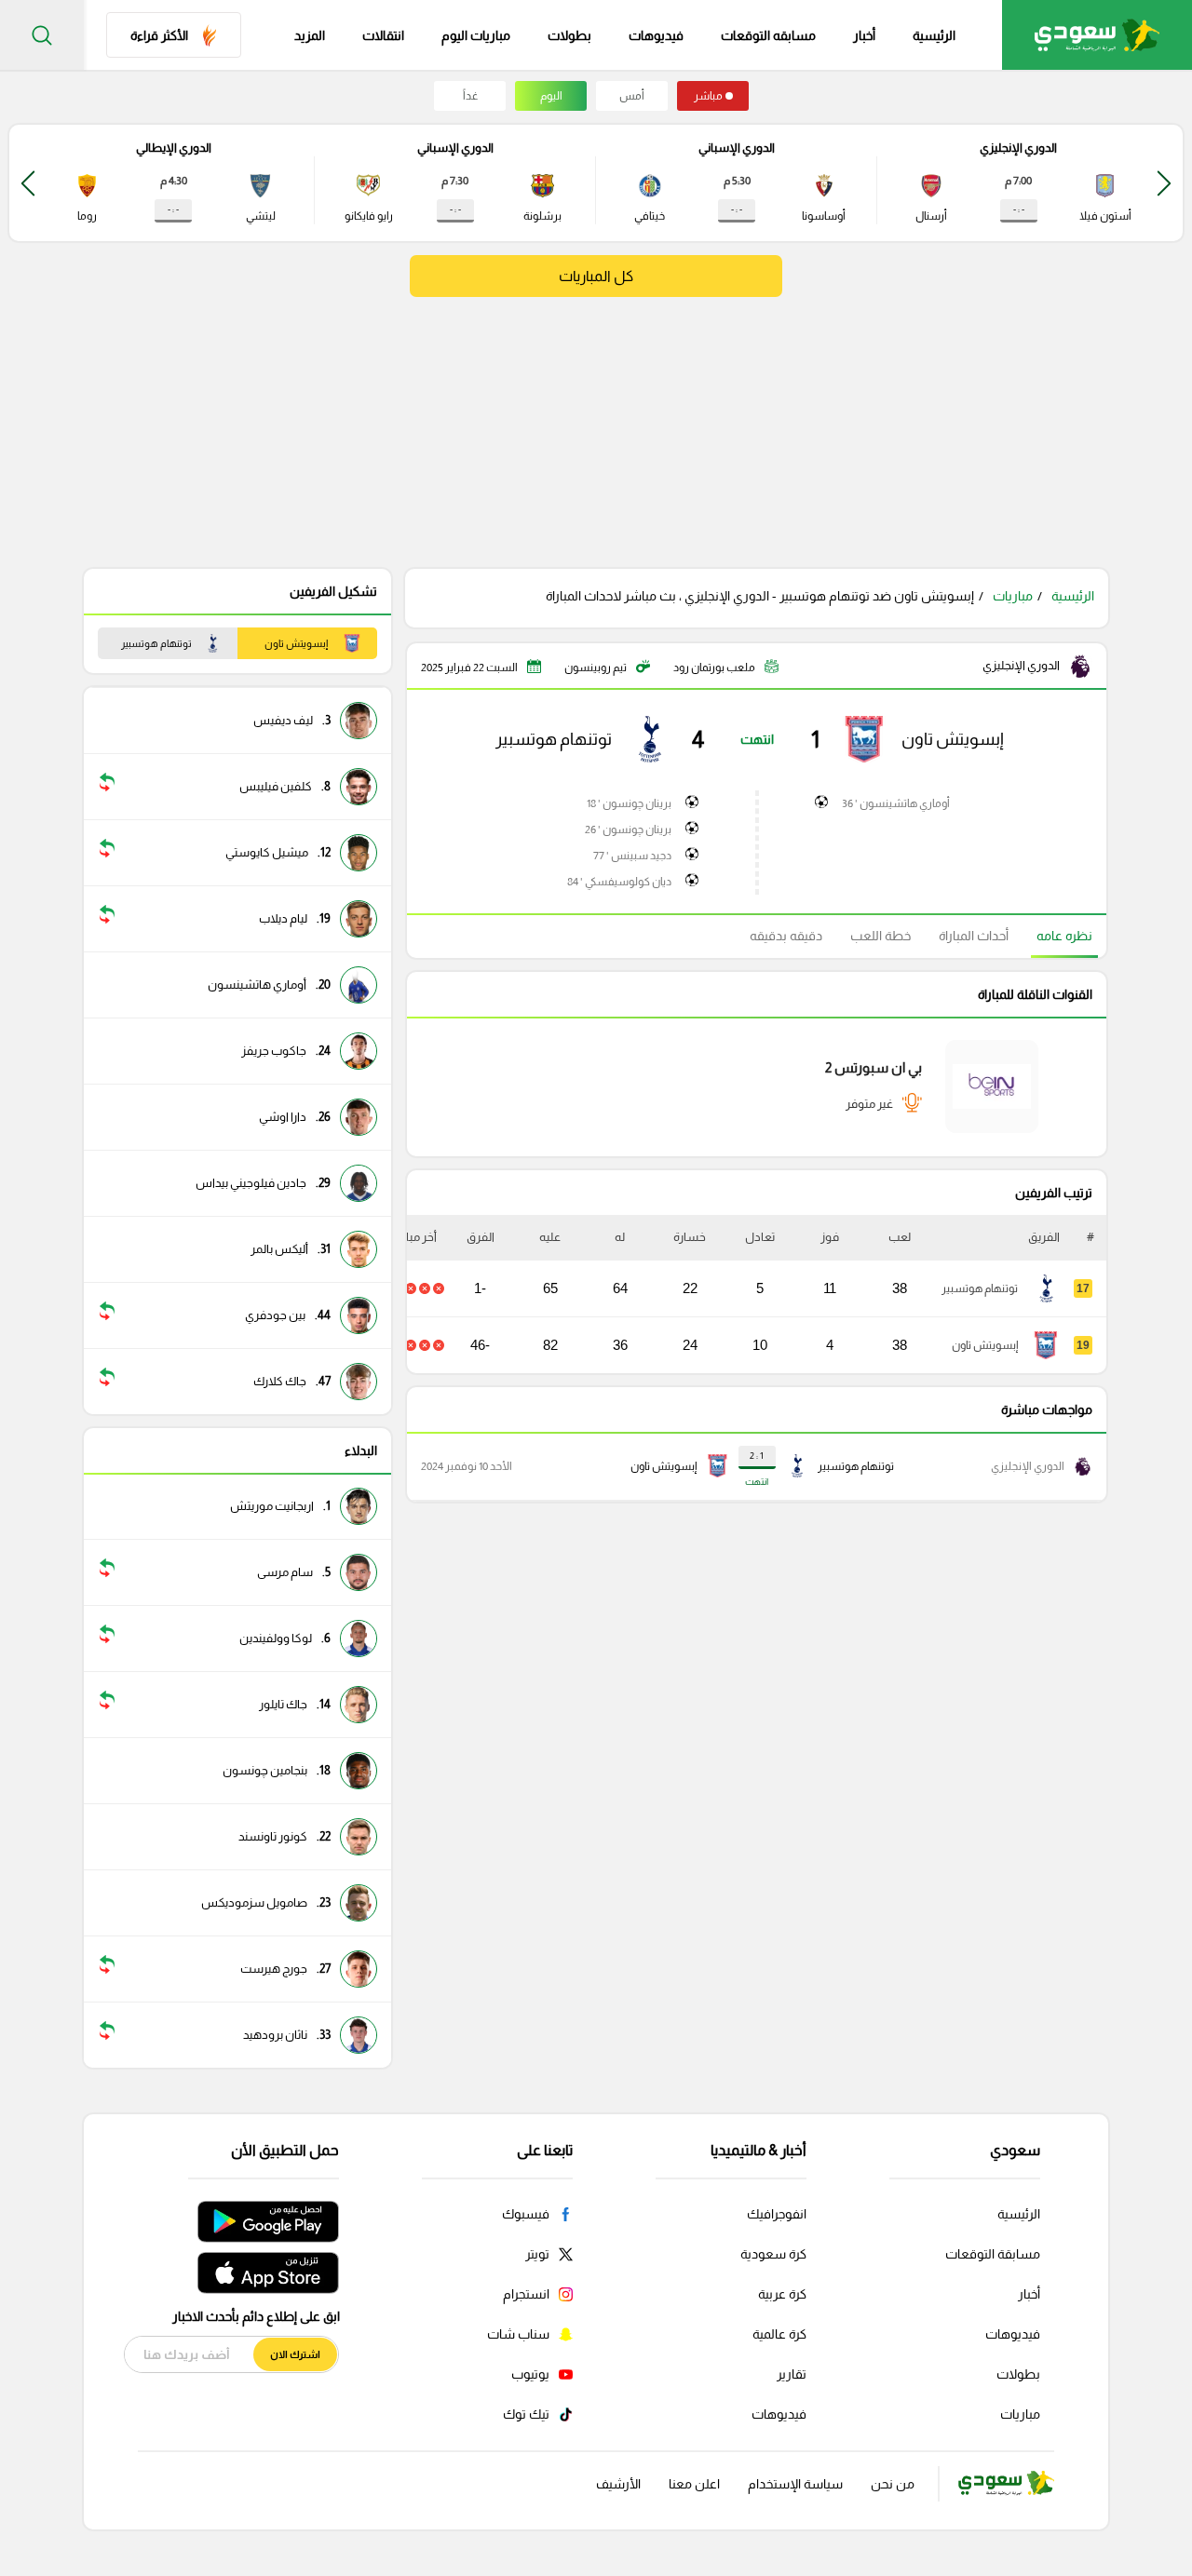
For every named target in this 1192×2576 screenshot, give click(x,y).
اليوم (551, 96)
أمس (632, 96)
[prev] (1164, 183)
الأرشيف (618, 2484)
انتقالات (383, 35)
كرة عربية (782, 2294)
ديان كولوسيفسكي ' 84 (619, 882)
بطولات (569, 35)
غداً (470, 96)
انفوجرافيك (777, 2214)
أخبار (864, 35)
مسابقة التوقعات (993, 2254)
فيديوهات (656, 35)
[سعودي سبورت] (1097, 35)
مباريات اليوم (476, 35)
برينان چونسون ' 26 (628, 829)
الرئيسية (934, 35)
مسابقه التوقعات (768, 35)
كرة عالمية (779, 2334)
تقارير (792, 2374)
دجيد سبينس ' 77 (632, 856)
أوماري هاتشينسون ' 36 (896, 803)
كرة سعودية (773, 2254)
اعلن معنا (694, 2484)
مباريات (1013, 596)
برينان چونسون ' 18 (629, 803)
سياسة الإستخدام (795, 2484)
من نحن (893, 2484)
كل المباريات (596, 276)
